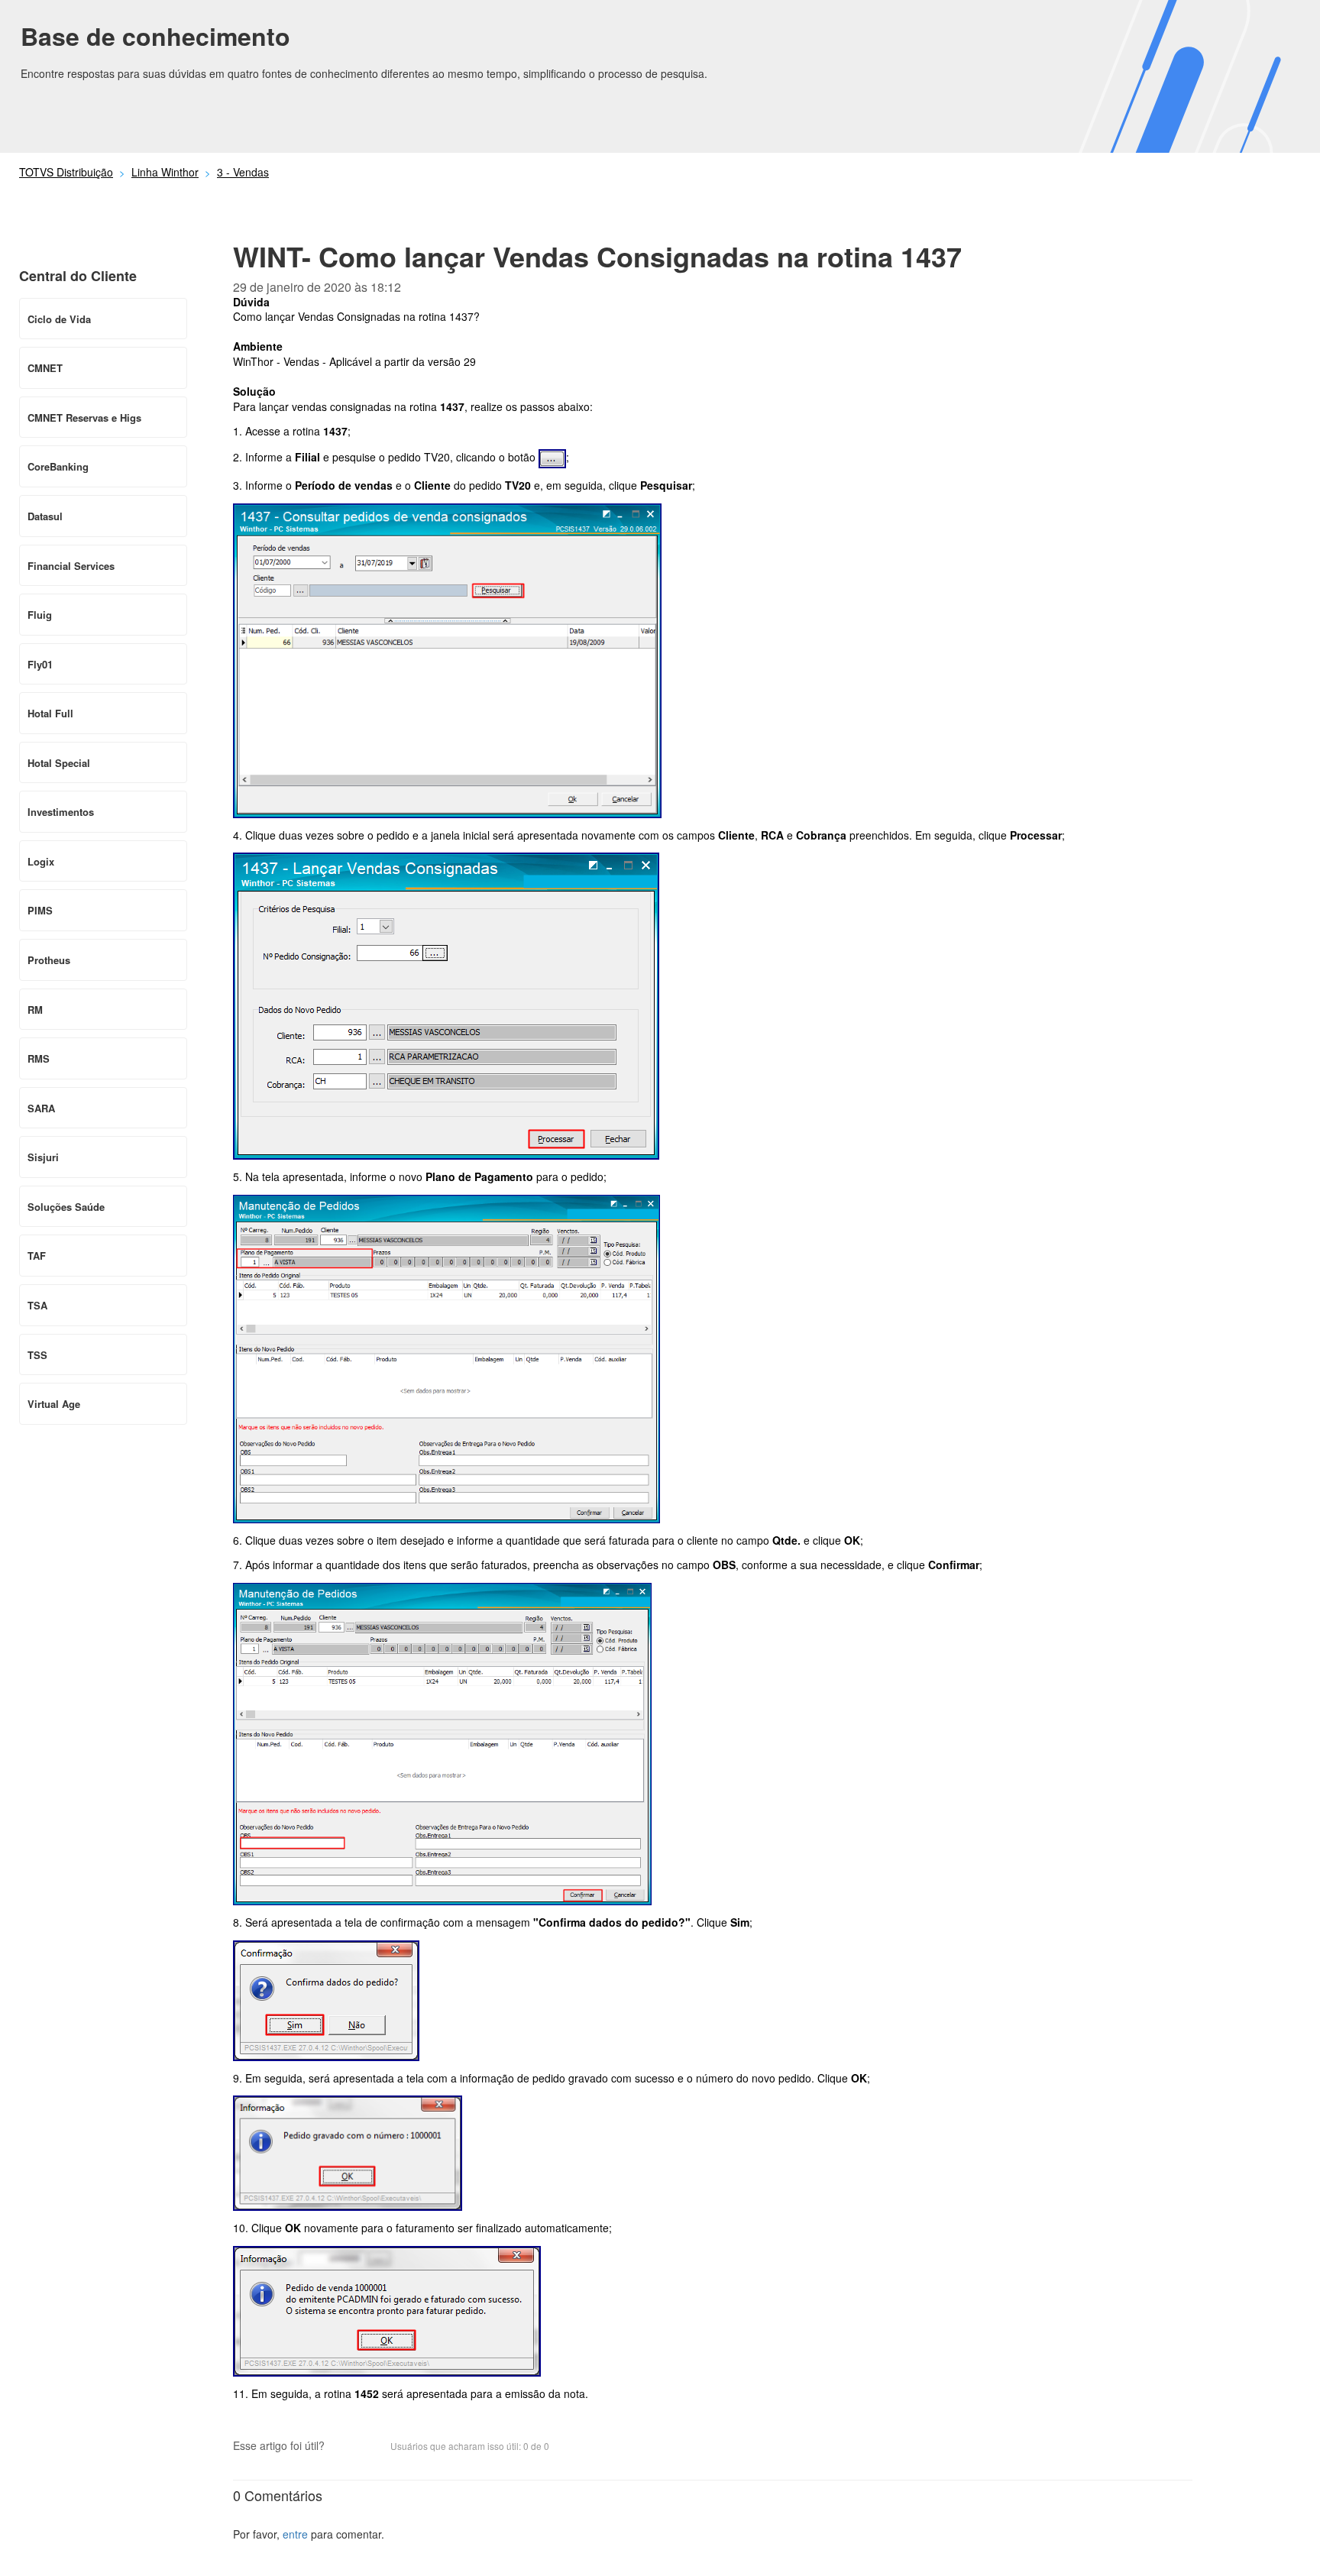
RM (35, 1010)
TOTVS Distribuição (66, 172)
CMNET (45, 368)
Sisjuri (43, 1157)
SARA (41, 1108)
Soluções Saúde (66, 1207)
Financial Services (71, 566)
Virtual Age (54, 1404)
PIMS (40, 910)
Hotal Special (59, 763)
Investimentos (61, 812)
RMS (39, 1058)
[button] (344, 2447)
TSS (37, 1355)
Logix (41, 861)
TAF (37, 1256)
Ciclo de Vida (59, 319)
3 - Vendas (243, 172)
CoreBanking (58, 466)
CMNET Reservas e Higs (84, 417)
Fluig (40, 615)
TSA (37, 1305)
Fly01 (40, 664)
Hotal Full (50, 713)
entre (295, 2534)
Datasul (45, 516)
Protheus (49, 960)
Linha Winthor (165, 172)
